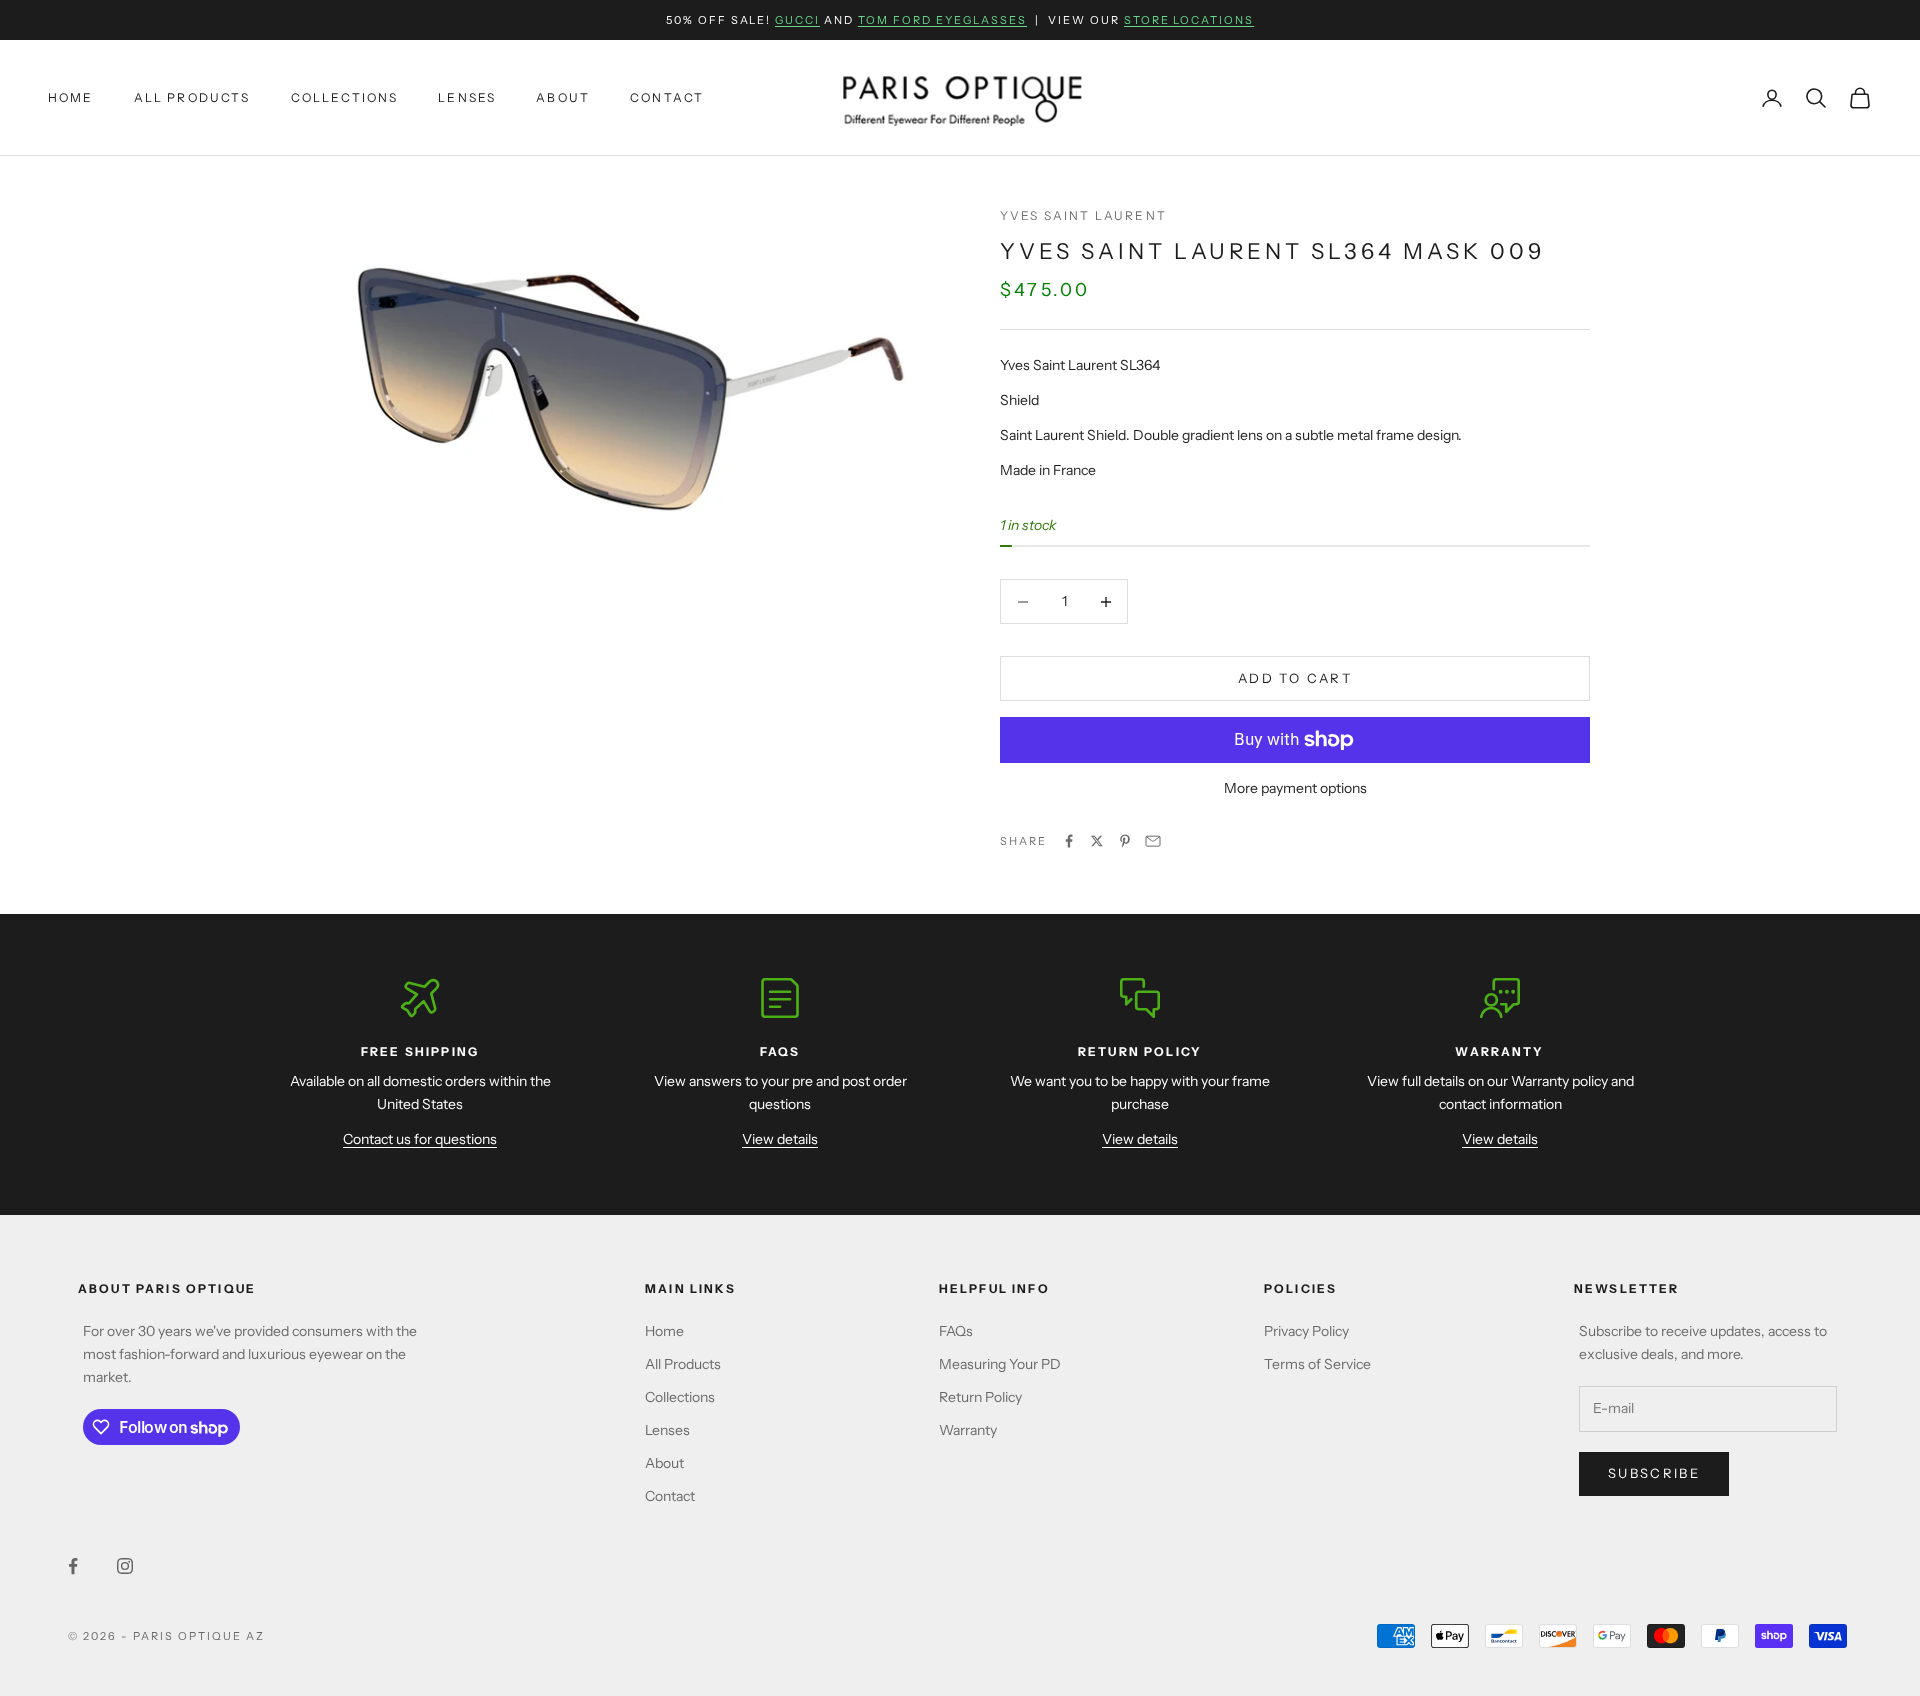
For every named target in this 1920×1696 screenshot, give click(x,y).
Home (71, 97)
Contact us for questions (420, 1139)
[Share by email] (1153, 841)
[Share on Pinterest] (1125, 841)
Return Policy (980, 1397)
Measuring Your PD (1000, 1364)
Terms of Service (1317, 1364)
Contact (667, 97)
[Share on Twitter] (1097, 841)
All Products (192, 97)
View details (780, 1139)
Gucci (797, 20)
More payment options (1295, 788)
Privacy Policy (1306, 1331)
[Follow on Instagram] (125, 1566)
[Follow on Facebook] (73, 1566)
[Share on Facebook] (1069, 841)
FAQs (956, 1331)
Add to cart (1295, 678)
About (563, 97)
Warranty (968, 1430)
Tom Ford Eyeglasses (942, 20)
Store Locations (1189, 20)
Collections (345, 97)
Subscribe (1654, 1473)
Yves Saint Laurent (1083, 215)
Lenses (467, 97)
